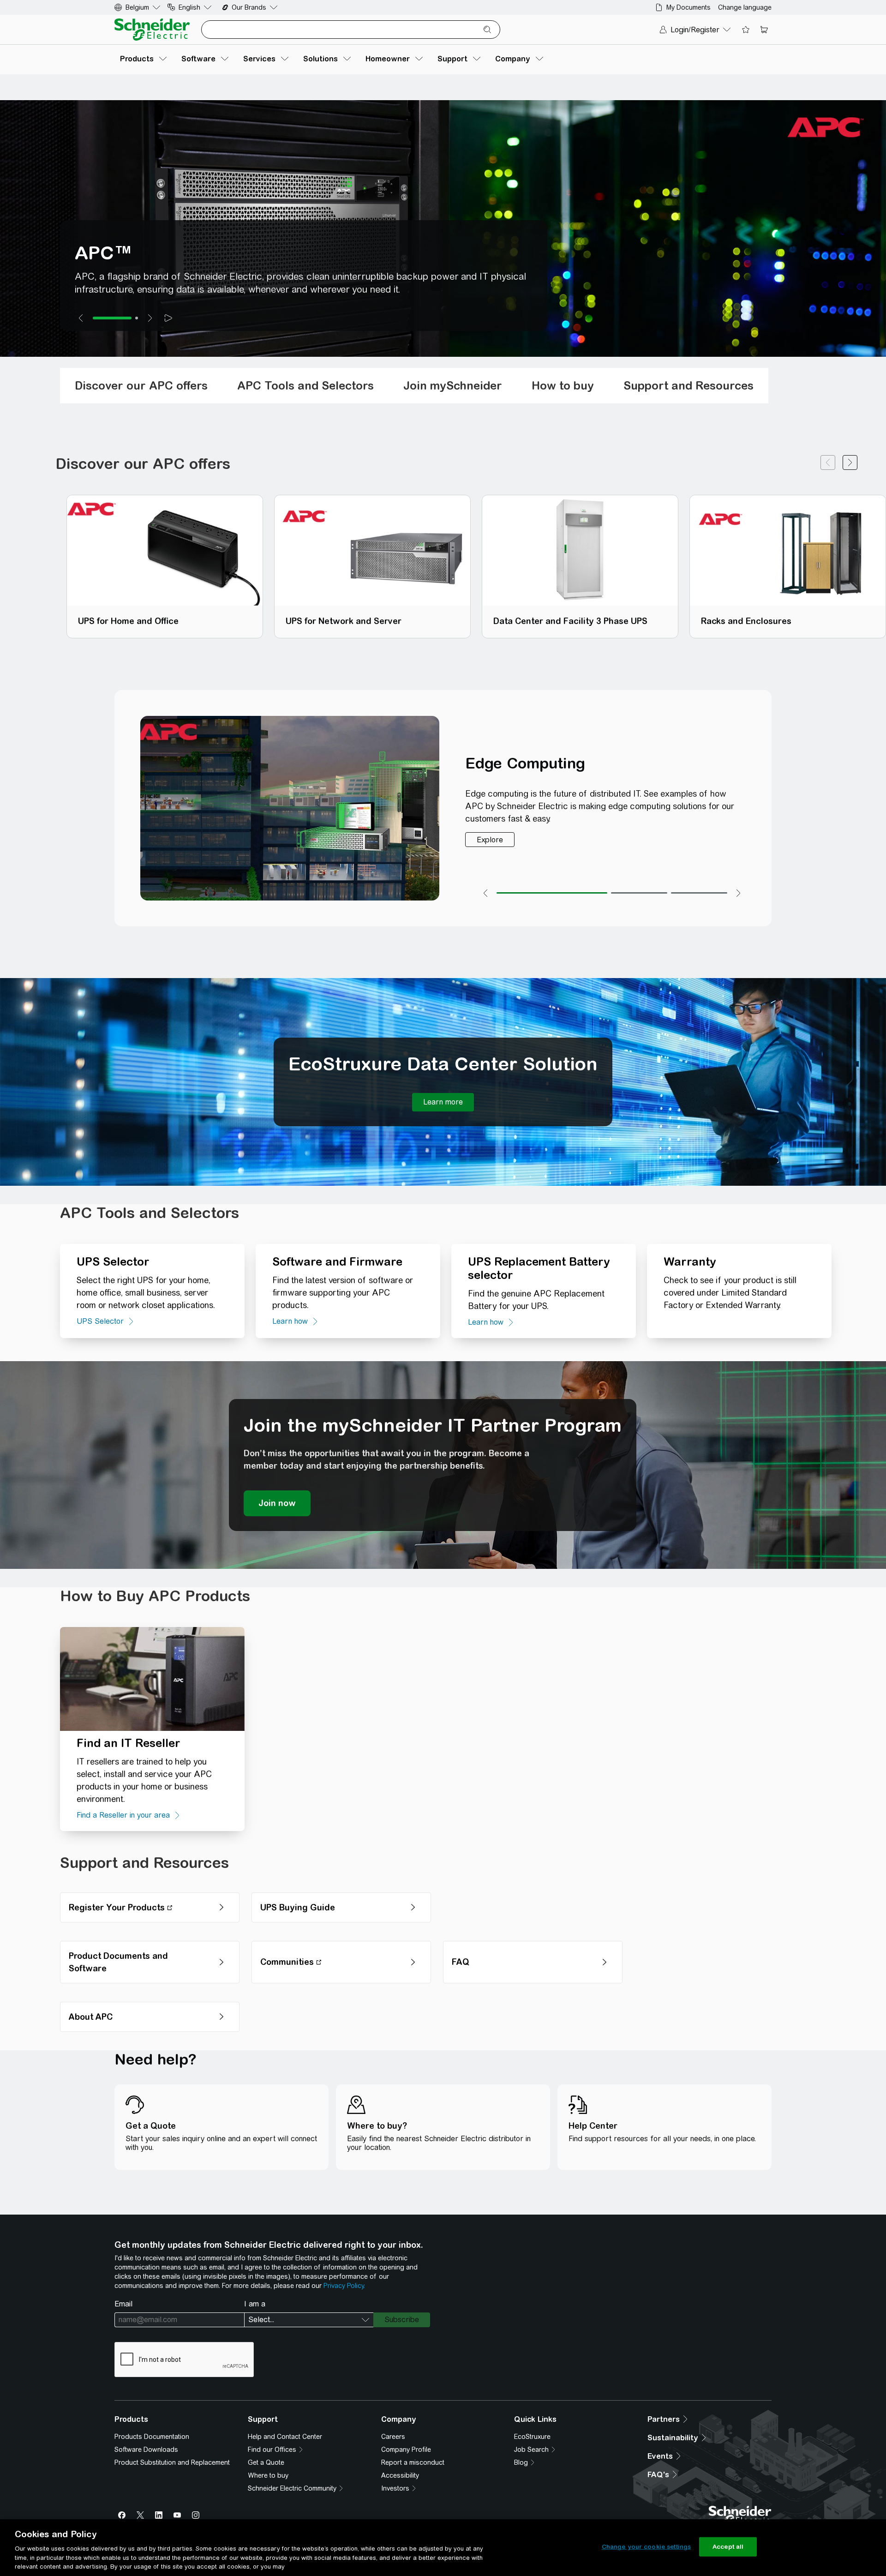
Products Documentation (152, 2437)
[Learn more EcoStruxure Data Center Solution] (443, 1102)
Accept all (728, 2547)
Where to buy (268, 2475)
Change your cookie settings (647, 2547)
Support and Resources (688, 385)
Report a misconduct (413, 2462)
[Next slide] (150, 318)
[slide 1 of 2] (112, 318)
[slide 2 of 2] (137, 318)
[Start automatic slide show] (168, 318)
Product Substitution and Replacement (172, 2462)
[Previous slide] (81, 318)
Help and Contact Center (285, 2437)
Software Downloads (146, 2450)
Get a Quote (266, 2462)
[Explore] (490, 840)
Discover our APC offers (141, 385)
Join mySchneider (453, 385)
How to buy (563, 385)
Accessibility (400, 2475)
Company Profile (406, 2450)
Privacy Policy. (344, 2286)
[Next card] (850, 464)
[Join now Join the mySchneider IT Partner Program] (277, 1503)
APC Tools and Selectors (305, 385)
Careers (393, 2437)
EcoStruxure (532, 2437)
